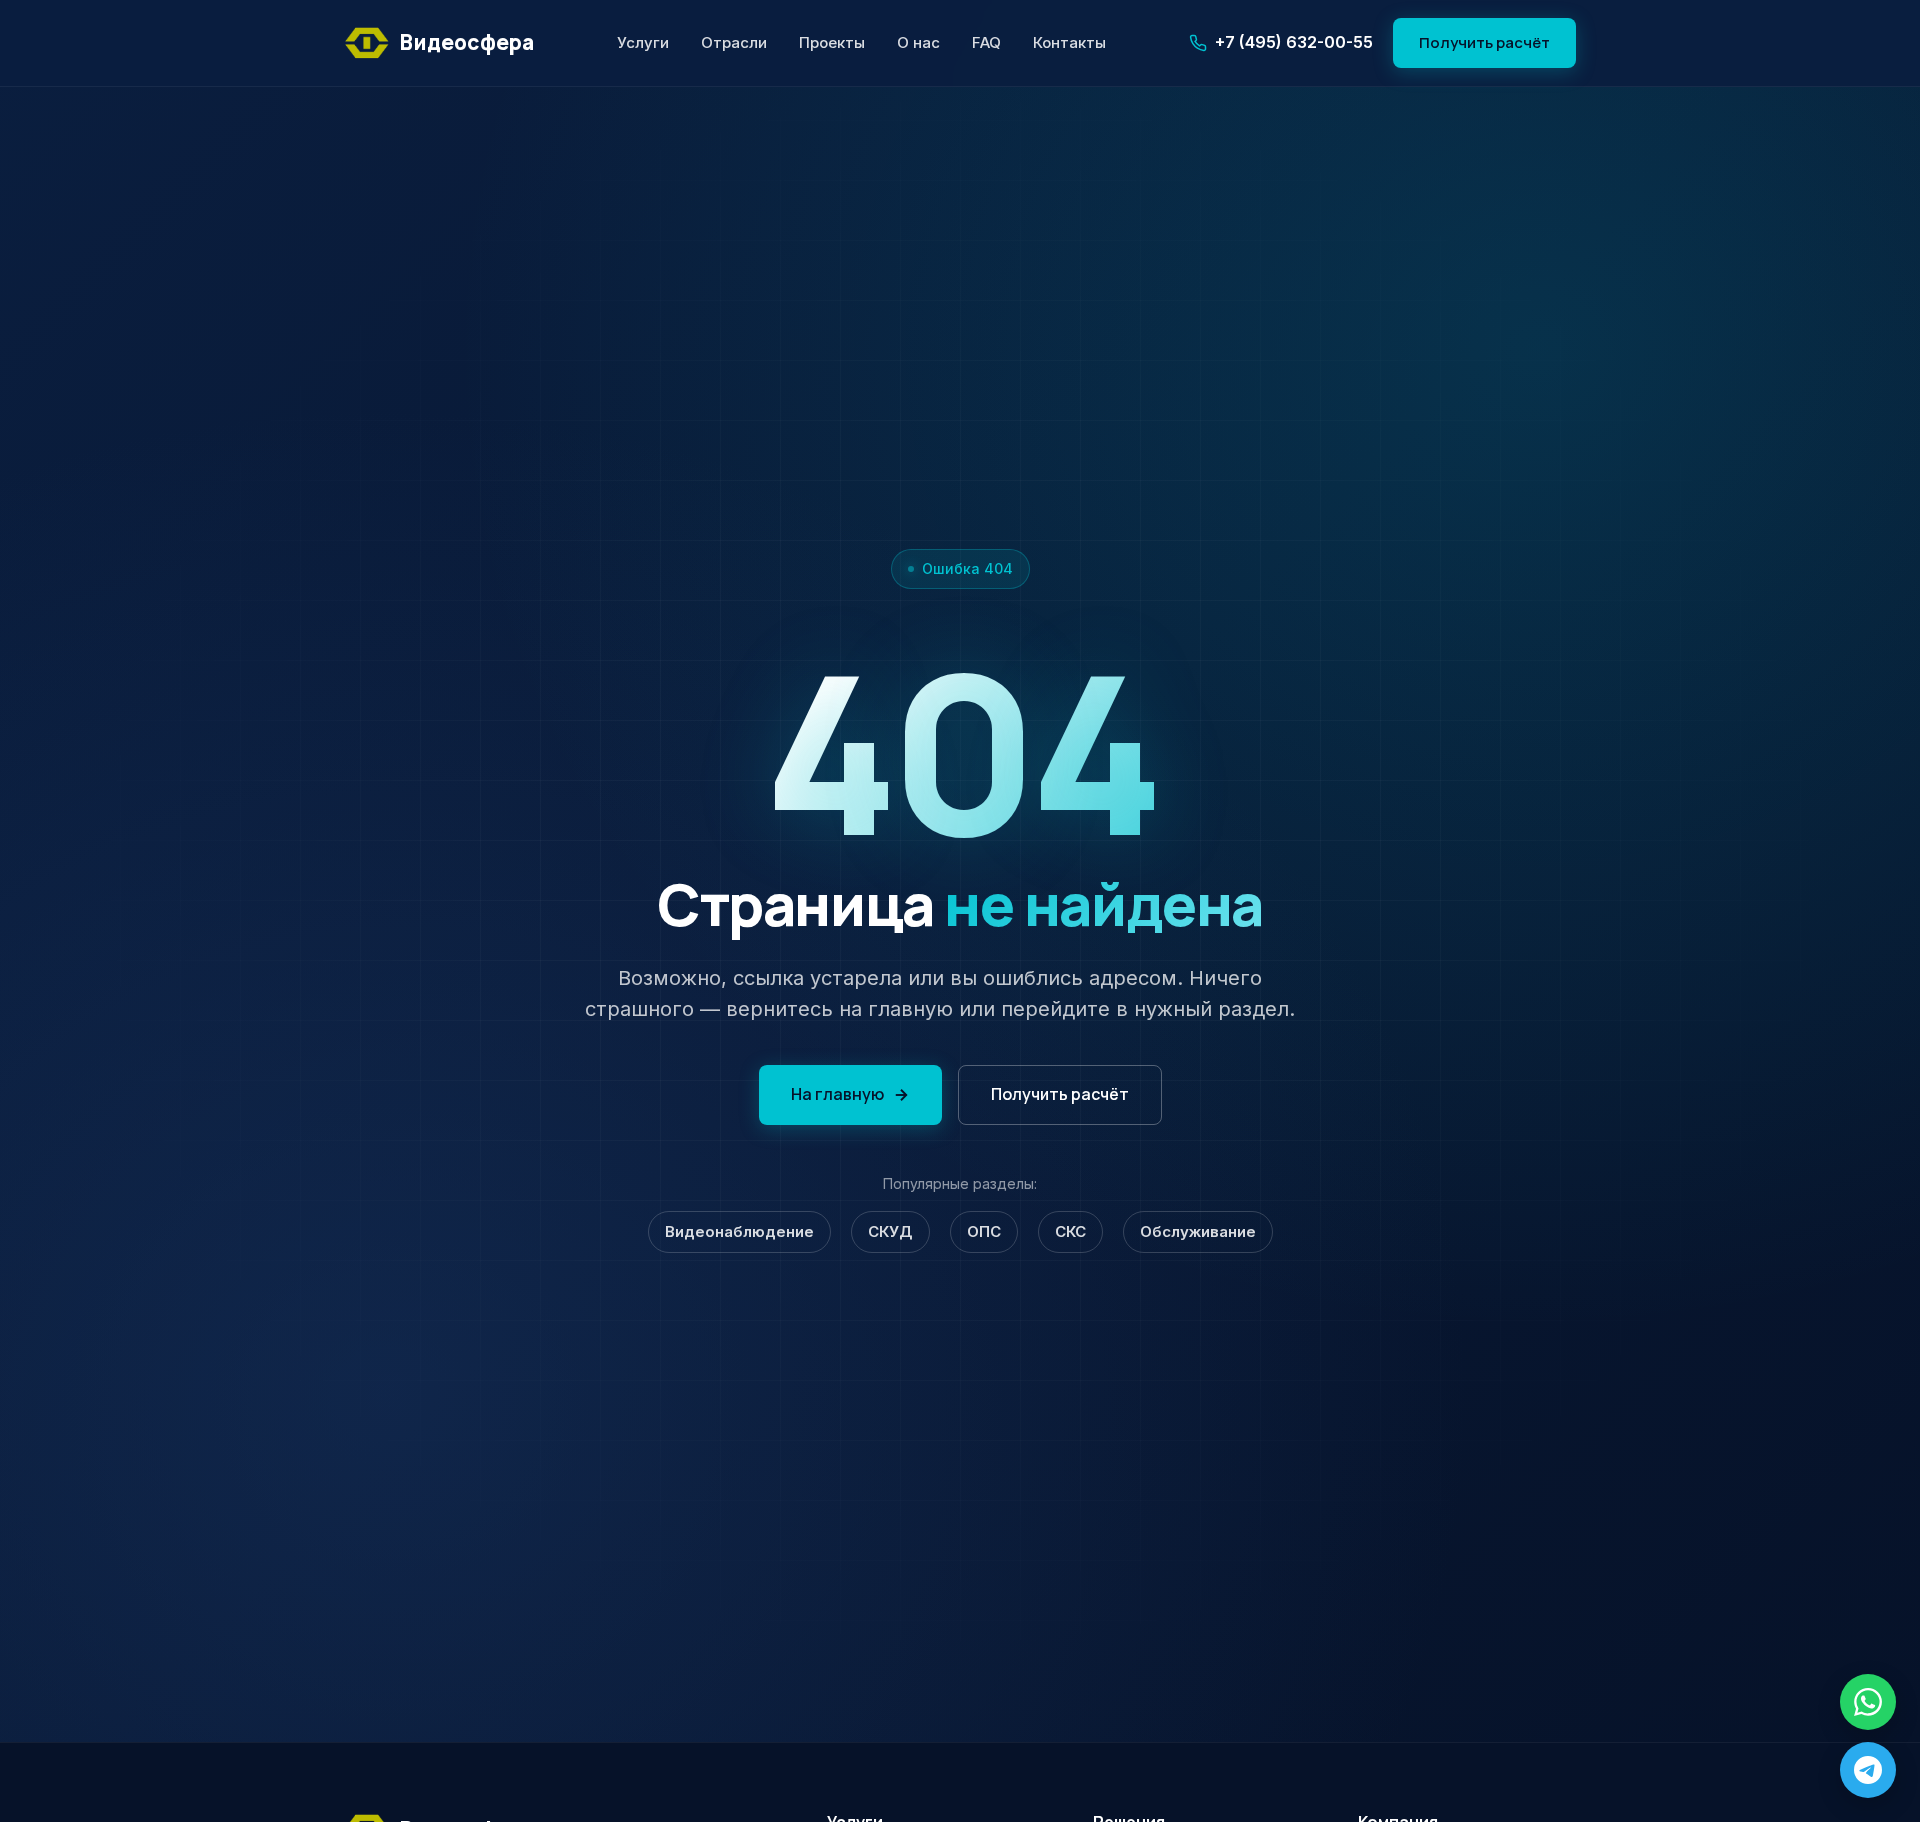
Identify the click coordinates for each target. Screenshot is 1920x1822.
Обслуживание (1198, 1231)
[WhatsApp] (1868, 1702)
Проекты (832, 42)
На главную (837, 1094)
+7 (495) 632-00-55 (1294, 42)
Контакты (1069, 42)
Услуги (643, 42)
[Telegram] (1868, 1770)
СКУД (890, 1231)
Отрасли (734, 42)
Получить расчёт (1484, 42)
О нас (918, 42)
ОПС (984, 1231)
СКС (1070, 1231)
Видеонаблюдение (739, 1231)
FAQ (986, 42)
